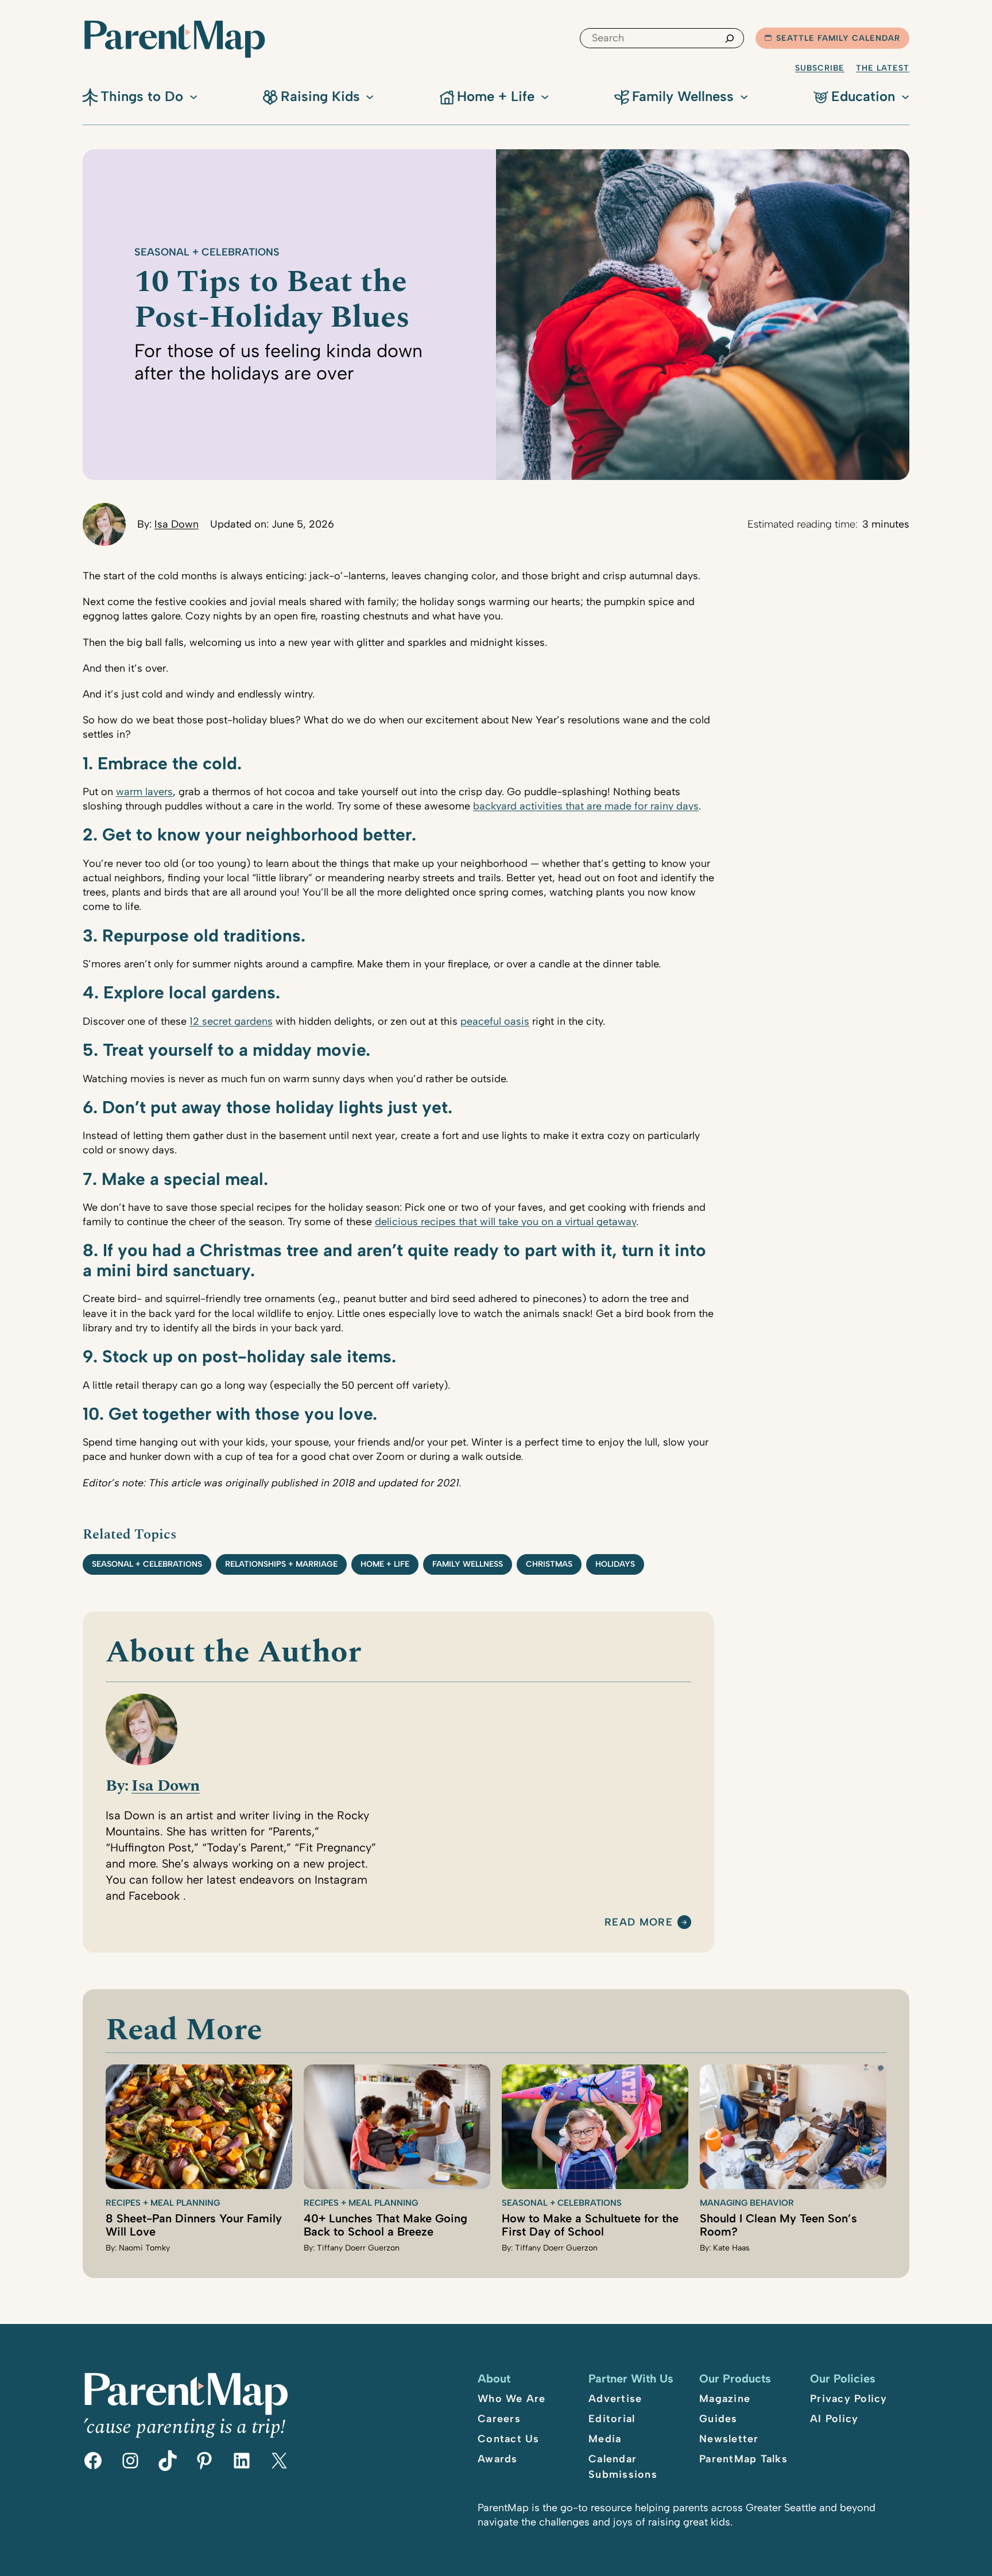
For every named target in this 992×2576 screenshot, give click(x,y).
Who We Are (512, 2399)
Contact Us (509, 2439)
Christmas (549, 1564)
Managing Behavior (747, 2203)
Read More (639, 1923)
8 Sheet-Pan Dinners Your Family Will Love (194, 2225)
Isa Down (177, 524)
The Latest (883, 68)
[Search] (730, 38)
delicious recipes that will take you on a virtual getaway (505, 1222)
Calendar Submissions (623, 2467)
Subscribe (820, 68)
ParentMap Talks (743, 2459)
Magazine (725, 2399)
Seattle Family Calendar (838, 38)
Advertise (615, 2399)
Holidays (615, 1564)
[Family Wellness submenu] (744, 96)
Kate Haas (731, 2248)
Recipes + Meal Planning (163, 2203)
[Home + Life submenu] (545, 96)
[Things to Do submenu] (193, 96)
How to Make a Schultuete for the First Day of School (590, 2225)
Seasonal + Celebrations (207, 252)
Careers (499, 2419)
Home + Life (385, 1564)
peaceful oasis (495, 1021)
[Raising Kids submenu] (370, 96)
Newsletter (729, 2439)
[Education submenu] (905, 96)
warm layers (144, 792)
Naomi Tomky (144, 2248)
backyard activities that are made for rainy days (586, 806)
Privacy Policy (849, 2399)
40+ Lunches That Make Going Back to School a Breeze (385, 2225)
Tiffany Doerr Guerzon (358, 2248)
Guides (718, 2419)
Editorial (612, 2419)
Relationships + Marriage (281, 1564)
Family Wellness (468, 1564)
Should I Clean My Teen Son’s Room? (778, 2225)
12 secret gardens (231, 1021)
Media (605, 2439)
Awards (498, 2459)
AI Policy (834, 2419)
